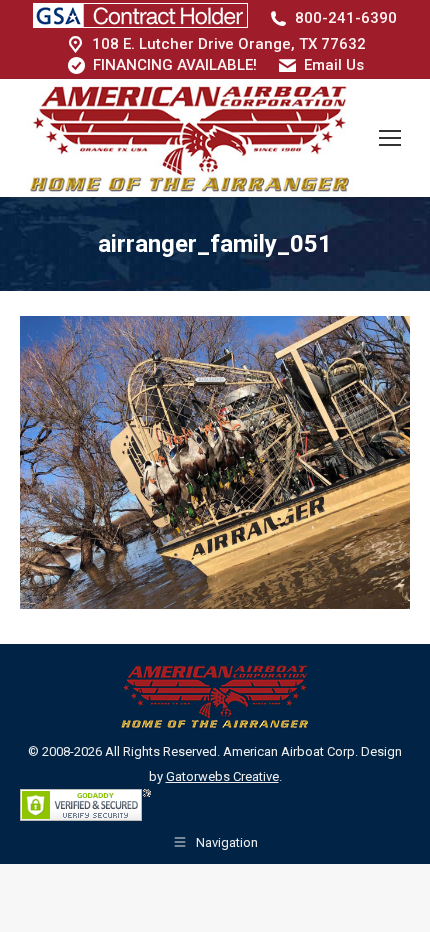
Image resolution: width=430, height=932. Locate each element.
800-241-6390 (346, 18)
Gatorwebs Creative (222, 776)
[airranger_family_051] (215, 462)
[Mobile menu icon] (390, 138)
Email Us (334, 65)
